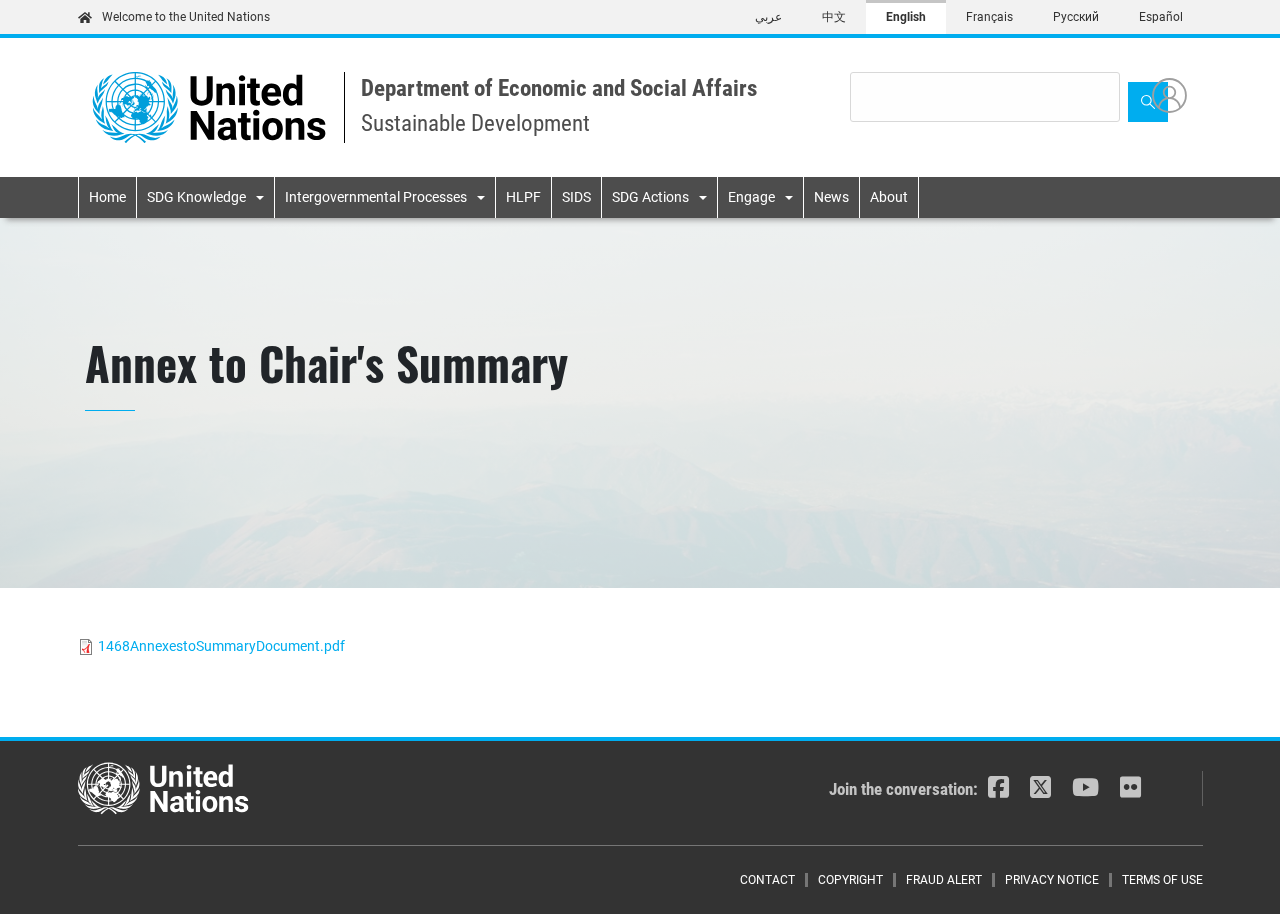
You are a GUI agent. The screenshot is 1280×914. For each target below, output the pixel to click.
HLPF (523, 197)
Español (1161, 17)
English (906, 17)
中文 (834, 17)
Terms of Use (1162, 880)
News (831, 197)
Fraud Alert (944, 880)
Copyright (850, 880)
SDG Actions (650, 197)
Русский (1076, 17)
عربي (768, 17)
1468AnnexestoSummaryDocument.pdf (221, 646)
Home (107, 197)
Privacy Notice (1052, 880)
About (889, 197)
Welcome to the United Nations (186, 17)
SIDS (576, 197)
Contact (767, 880)
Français (989, 17)
